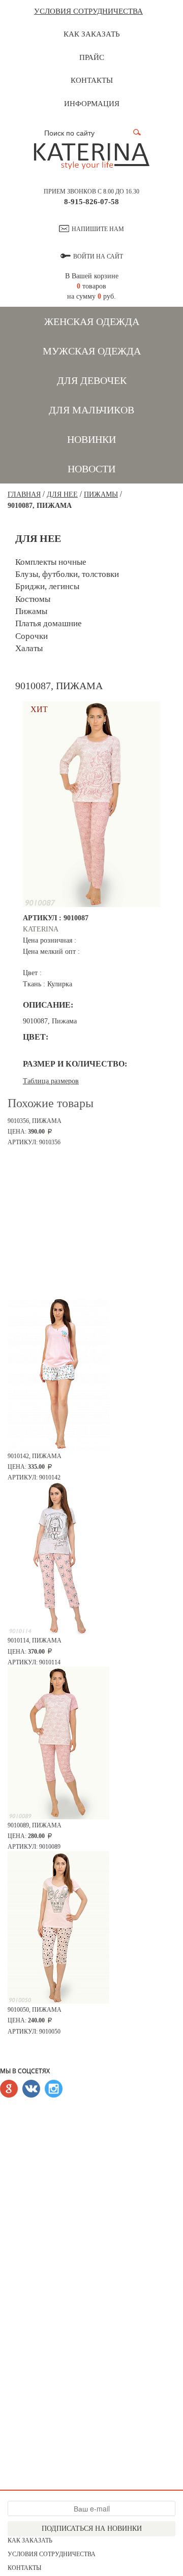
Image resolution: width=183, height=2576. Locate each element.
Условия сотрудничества (88, 11)
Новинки (91, 439)
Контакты (92, 80)
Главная (24, 494)
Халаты (29, 648)
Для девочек (92, 380)
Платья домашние (49, 623)
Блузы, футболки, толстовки (67, 574)
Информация (92, 104)
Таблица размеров (51, 1081)
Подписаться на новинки (92, 2529)
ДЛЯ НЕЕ (62, 494)
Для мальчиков (91, 410)
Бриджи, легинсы (47, 586)
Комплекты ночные (51, 562)
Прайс (92, 57)
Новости (91, 469)
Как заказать (92, 34)
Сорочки (32, 636)
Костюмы (33, 599)
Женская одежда (92, 321)
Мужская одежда (92, 351)
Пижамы (101, 494)
